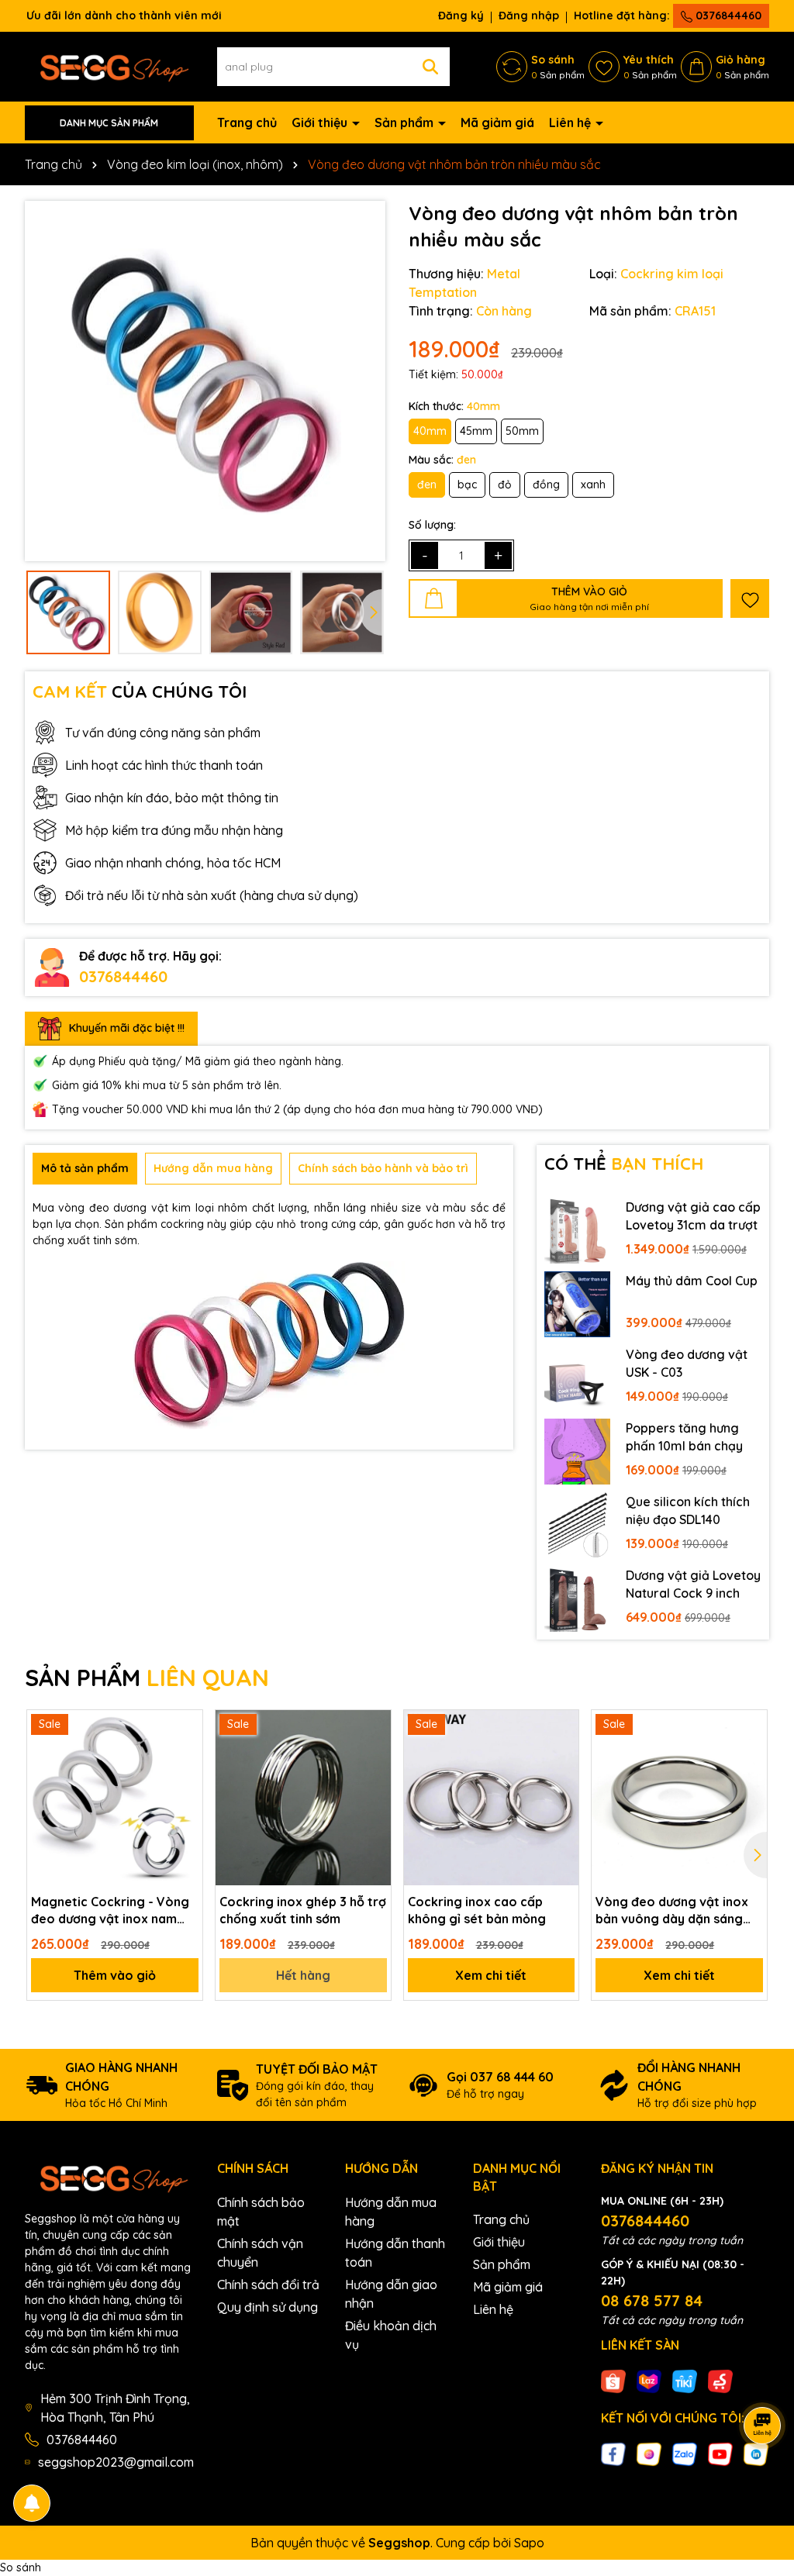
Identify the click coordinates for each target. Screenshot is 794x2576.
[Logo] (109, 66)
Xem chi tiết (491, 1975)
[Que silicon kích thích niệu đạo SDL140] (577, 1525)
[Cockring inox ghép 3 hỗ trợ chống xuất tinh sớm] (303, 1798)
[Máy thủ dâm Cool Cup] (577, 1304)
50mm (522, 431)
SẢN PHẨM (147, 1678)
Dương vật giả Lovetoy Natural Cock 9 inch (693, 1584)
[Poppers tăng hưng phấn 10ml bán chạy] (577, 1452)
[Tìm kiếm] (430, 67)
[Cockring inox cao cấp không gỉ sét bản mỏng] (492, 1798)
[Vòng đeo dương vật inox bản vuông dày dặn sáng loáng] (679, 1798)
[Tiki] (685, 2381)
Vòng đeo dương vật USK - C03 (687, 1363)
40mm (430, 431)
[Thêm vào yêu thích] (750, 598)
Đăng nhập (529, 16)
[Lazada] (649, 2381)
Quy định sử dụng (268, 2307)
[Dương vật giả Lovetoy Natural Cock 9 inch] (577, 1599)
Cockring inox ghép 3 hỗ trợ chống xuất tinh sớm (303, 1910)
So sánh (21, 2567)
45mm (476, 431)
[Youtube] (720, 2454)
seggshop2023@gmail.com (116, 2462)
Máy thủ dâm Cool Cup (692, 1281)
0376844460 (727, 16)
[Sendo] (720, 2381)
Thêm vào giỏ (115, 1975)
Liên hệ (571, 122)
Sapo (529, 2543)
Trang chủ (247, 122)
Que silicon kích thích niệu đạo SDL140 (688, 1510)
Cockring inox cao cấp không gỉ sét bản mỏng (477, 1910)
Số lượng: (432, 525)
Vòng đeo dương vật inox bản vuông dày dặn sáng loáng (672, 1911)
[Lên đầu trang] (763, 2483)
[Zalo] (685, 2454)
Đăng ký (461, 16)
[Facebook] (613, 2454)
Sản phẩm (406, 122)
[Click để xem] (205, 381)
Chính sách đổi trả (268, 2285)
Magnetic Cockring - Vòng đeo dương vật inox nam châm (110, 1911)
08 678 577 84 (652, 2300)
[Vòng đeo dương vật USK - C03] (577, 1378)
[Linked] (756, 2454)
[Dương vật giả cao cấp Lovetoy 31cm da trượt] (577, 1231)
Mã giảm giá (497, 122)
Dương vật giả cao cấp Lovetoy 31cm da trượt (693, 1216)
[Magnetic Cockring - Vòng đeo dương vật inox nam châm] (115, 1798)
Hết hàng (303, 1975)
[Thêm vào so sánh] (185, 1754)
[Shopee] (613, 2381)
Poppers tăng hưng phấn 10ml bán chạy (684, 1436)
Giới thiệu (321, 122)
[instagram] (649, 2454)
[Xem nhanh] (185, 1781)
